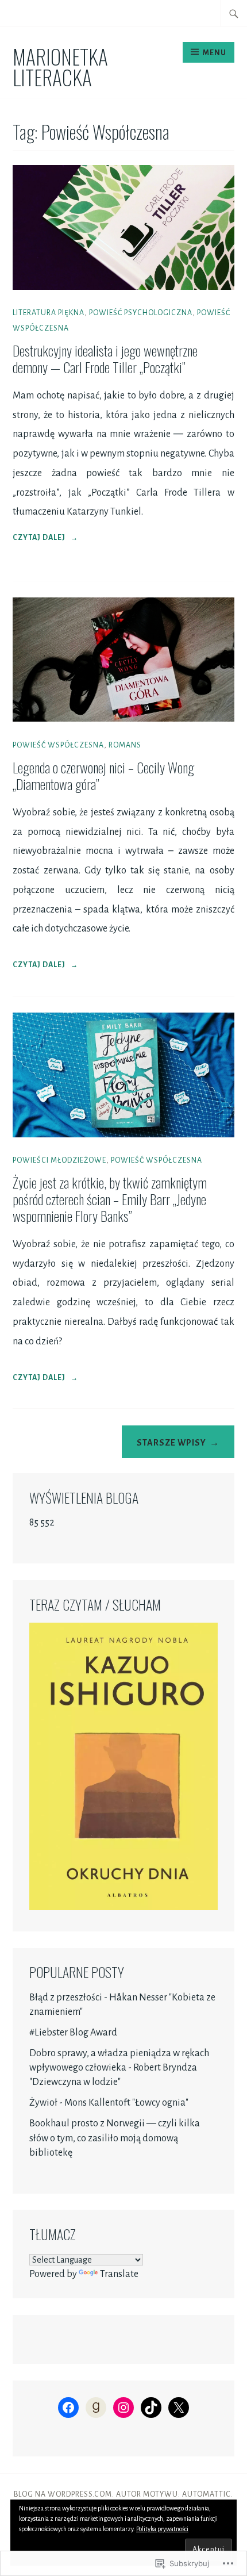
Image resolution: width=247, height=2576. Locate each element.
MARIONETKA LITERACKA (60, 66)
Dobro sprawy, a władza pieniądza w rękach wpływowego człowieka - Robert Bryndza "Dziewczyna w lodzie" (119, 2068)
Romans (125, 745)
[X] (179, 2408)
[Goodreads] (96, 2408)
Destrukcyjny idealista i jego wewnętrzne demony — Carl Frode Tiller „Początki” (105, 359)
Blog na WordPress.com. (64, 2494)
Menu (215, 53)
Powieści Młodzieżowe (59, 1160)
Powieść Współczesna (58, 745)
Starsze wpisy (171, 1443)
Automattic (207, 2494)
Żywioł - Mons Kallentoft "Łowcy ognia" (109, 2103)
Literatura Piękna (49, 313)
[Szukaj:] (234, 13)
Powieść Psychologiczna (141, 313)
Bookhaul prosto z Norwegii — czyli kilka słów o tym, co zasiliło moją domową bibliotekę (115, 2138)
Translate (119, 2274)
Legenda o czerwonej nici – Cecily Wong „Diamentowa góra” (103, 775)
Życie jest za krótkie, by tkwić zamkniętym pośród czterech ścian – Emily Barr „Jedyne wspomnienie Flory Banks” (110, 1199)
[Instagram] (123, 2408)
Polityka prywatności (162, 2529)
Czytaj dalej (45, 539)
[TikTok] (151, 2408)
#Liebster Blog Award (73, 2033)
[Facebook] (68, 2408)
